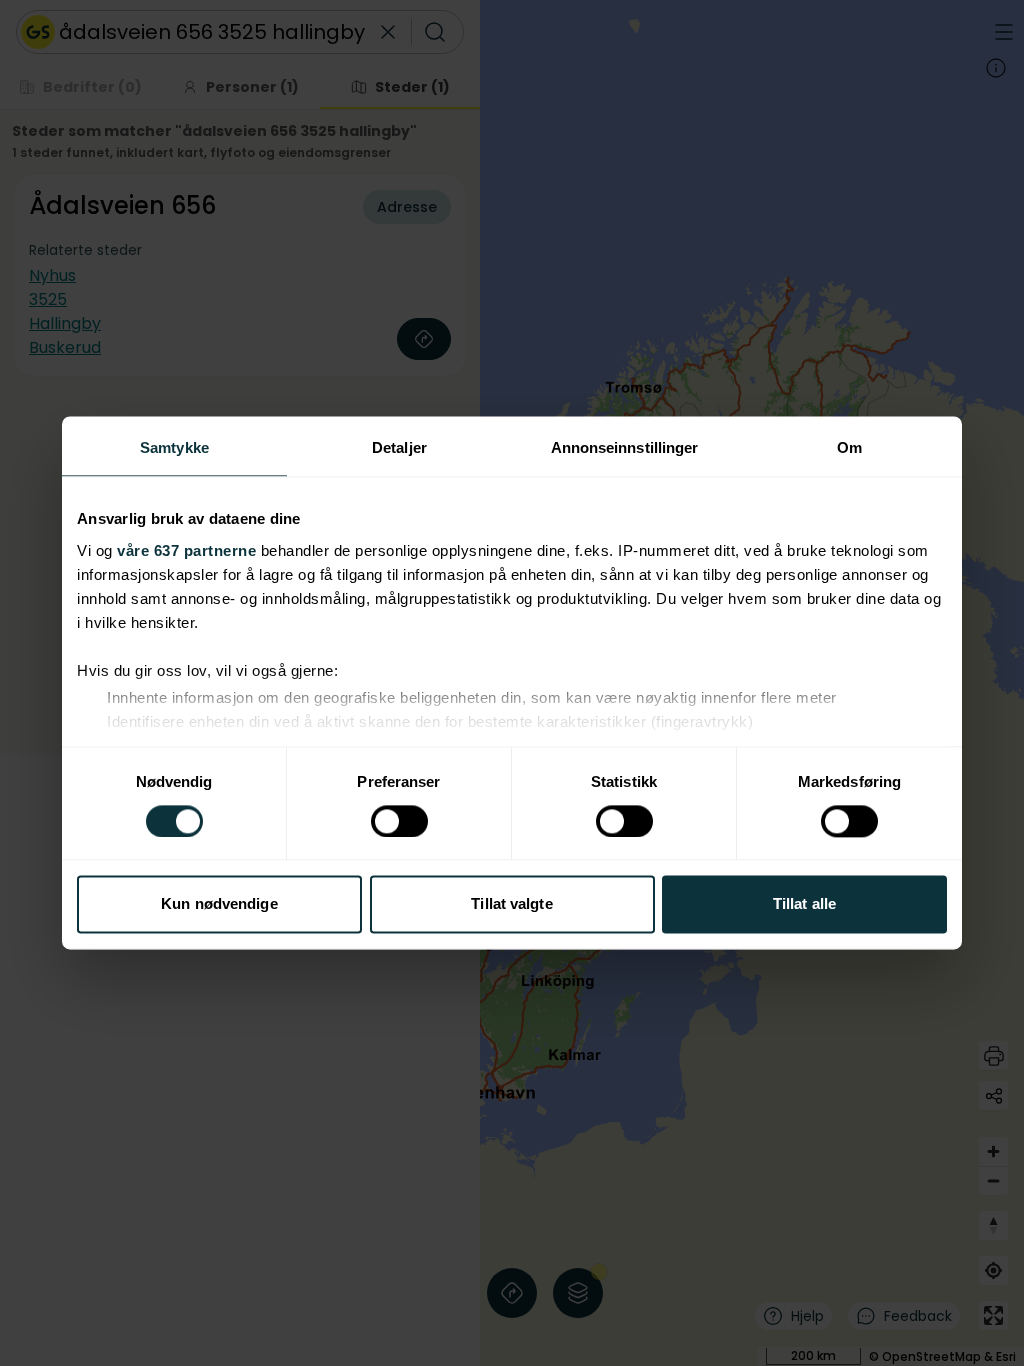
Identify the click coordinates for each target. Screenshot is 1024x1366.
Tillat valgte (511, 904)
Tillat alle (804, 904)
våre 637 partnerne (186, 550)
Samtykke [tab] (174, 447)
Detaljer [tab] (399, 447)
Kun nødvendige (219, 904)
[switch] (399, 821)
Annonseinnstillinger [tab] (625, 447)
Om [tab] (849, 447)
